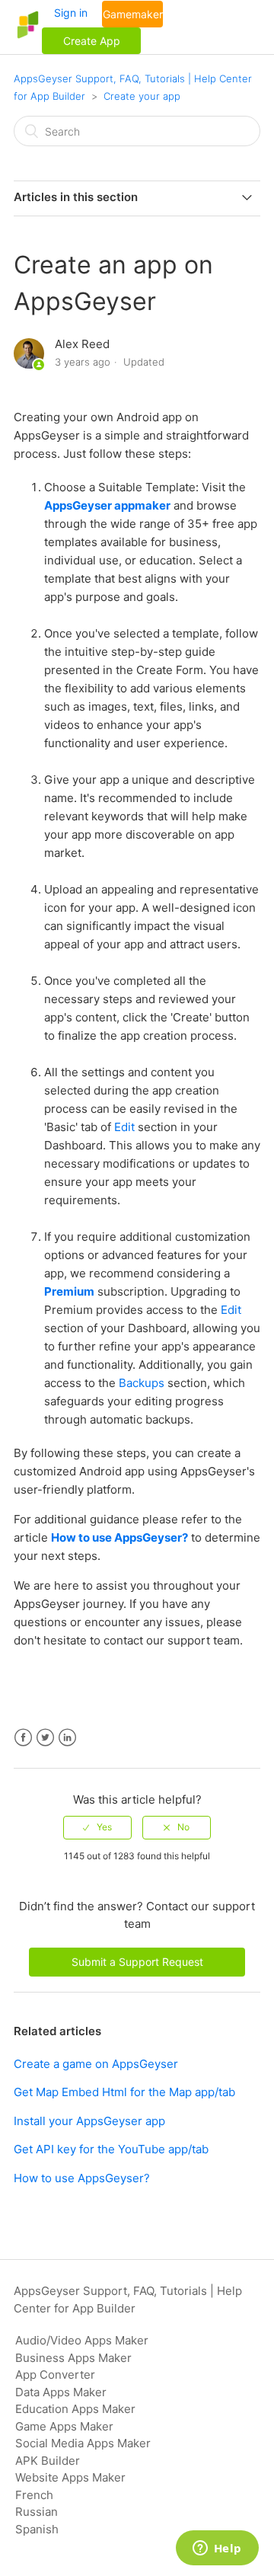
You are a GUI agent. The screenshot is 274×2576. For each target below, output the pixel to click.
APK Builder (48, 2461)
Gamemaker (133, 14)
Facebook (23, 1738)
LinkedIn (67, 1738)
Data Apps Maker (61, 2392)
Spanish (37, 2529)
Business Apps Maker (73, 2358)
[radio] (97, 1827)
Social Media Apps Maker (83, 2443)
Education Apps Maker (75, 2409)
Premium (69, 1291)
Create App (92, 41)
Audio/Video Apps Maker (82, 2340)
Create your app (142, 96)
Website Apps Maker (70, 2477)
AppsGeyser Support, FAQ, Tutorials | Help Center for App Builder (128, 2300)
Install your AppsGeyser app (89, 2121)
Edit (123, 1127)
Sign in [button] (71, 13)
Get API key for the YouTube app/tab (111, 2149)
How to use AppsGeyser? (119, 1537)
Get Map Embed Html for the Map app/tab (124, 2092)
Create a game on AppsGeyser (96, 2064)
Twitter (45, 1738)
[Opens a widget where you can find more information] (217, 2549)
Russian (37, 2512)
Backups (142, 1383)
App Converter (55, 2375)
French (34, 2495)
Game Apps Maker (64, 2426)
